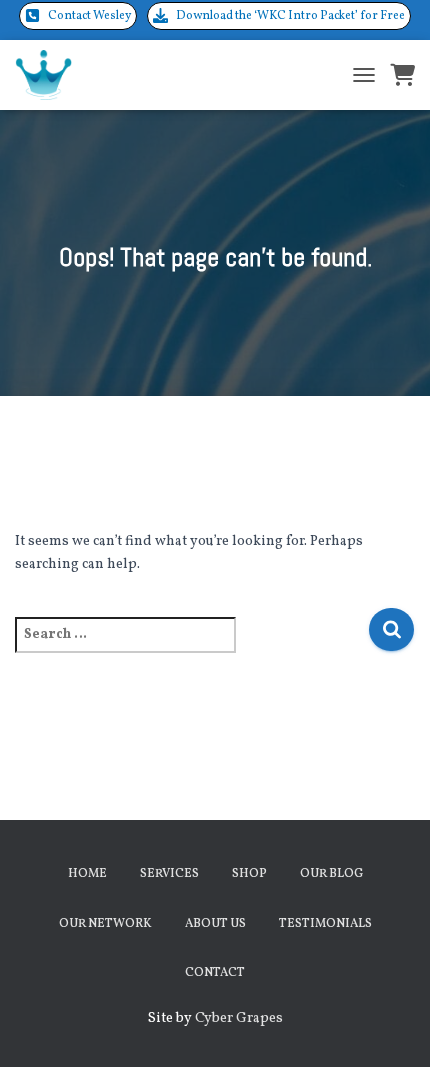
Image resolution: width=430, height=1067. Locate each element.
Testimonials (325, 924)
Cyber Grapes (239, 1018)
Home (87, 874)
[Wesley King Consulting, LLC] (51, 75)
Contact (215, 973)
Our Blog (331, 874)
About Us (215, 924)
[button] (78, 16)
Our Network (105, 924)
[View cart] (402, 75)
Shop (249, 874)
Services (169, 874)
